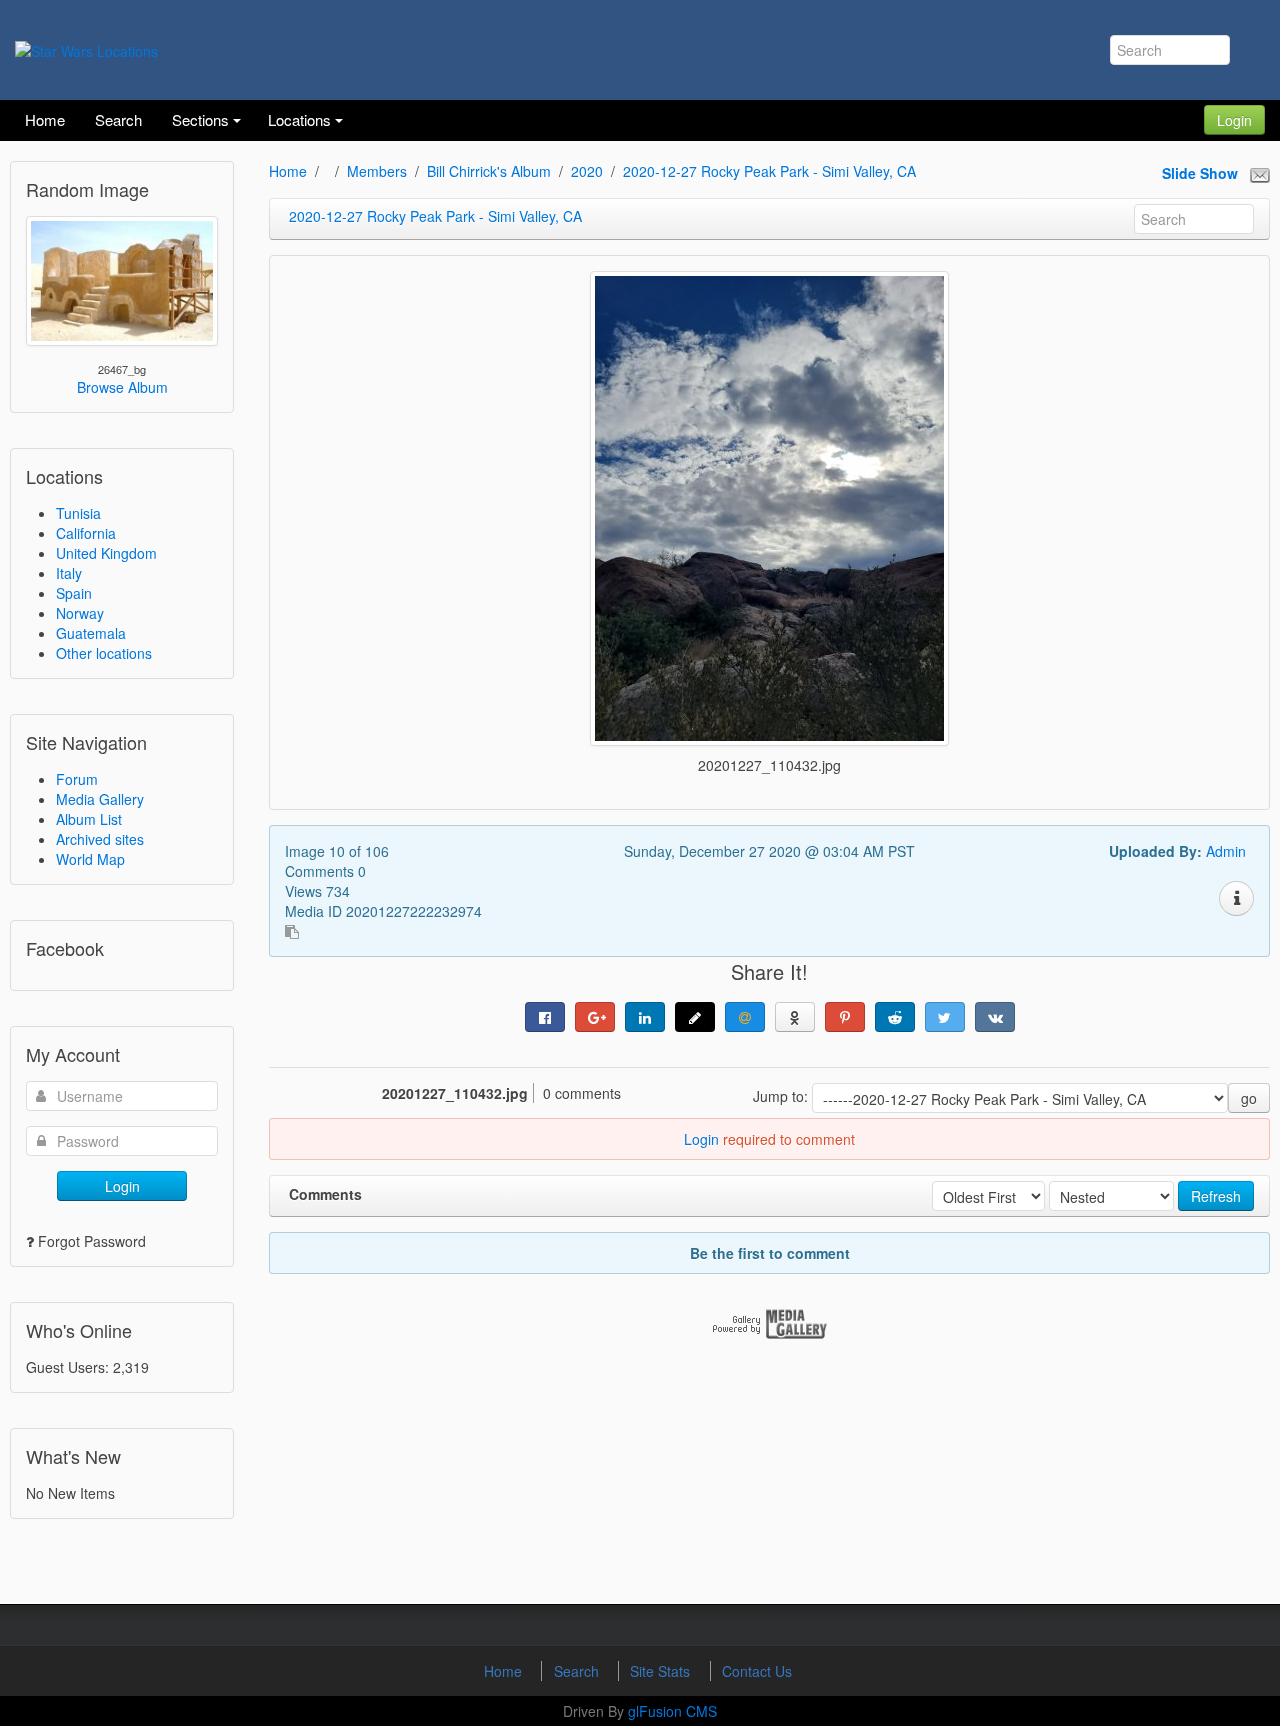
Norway (80, 613)
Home (288, 171)
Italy (69, 573)
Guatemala (91, 633)
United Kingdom (106, 553)
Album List (89, 819)
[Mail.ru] (745, 1017)
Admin (1226, 851)
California (86, 533)
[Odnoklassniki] (795, 1017)
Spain (74, 593)
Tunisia (78, 513)
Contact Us (757, 1671)
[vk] (995, 1017)
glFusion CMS (672, 1711)
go (1249, 1098)
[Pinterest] (845, 1017)
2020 (587, 171)
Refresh (1216, 1196)
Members (377, 171)
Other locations (104, 653)
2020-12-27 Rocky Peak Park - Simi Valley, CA (769, 171)
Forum (77, 779)
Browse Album (122, 387)
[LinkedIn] (645, 1017)
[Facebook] (545, 1017)
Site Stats (662, 1671)
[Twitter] (945, 1017)
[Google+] (595, 1017)
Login (1234, 120)
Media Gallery (100, 799)
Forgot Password (92, 1241)
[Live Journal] (695, 1017)
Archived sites (100, 839)
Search (578, 1671)
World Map (90, 859)
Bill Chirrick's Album (489, 171)
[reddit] (895, 1017)
